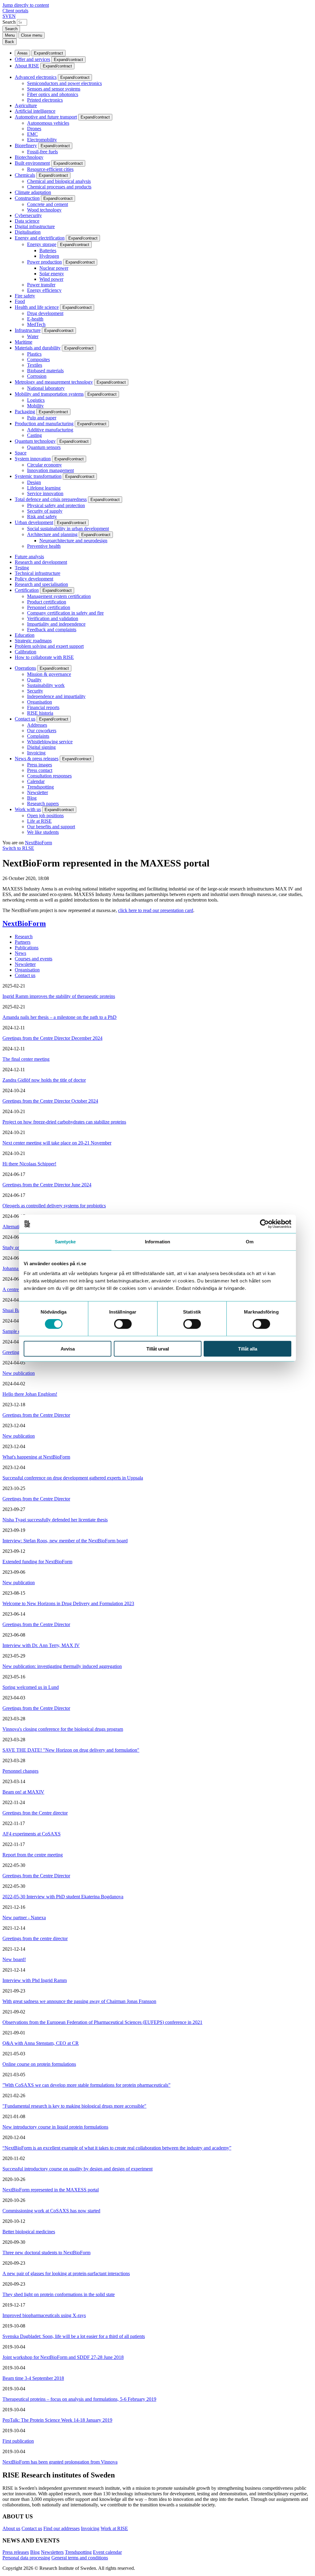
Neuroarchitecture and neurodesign (73, 541)
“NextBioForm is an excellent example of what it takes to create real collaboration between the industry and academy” (117, 2148)
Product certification (47, 602)
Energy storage (42, 244)
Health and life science (37, 307)
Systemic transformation (38, 476)
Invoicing (36, 753)
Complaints (38, 736)
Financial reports (43, 707)
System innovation (33, 459)
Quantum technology (35, 441)
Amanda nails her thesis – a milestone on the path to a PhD (60, 1017)
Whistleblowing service (50, 742)
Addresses (37, 725)
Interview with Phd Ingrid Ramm (35, 1980)
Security (35, 691)
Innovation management (50, 470)
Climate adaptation (33, 192)
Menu (10, 35)
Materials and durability (38, 348)
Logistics (36, 400)
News (20, 953)
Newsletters (52, 2552)
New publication (19, 1373)
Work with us (28, 809)
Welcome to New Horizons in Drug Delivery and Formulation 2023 (68, 1603)
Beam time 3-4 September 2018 (33, 2378)
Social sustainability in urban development (68, 529)
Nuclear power (54, 268)
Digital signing (41, 747)
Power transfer (41, 285)
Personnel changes (20, 1771)
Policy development (34, 579)
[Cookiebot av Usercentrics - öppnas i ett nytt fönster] (264, 1224)
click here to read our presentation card (156, 910)
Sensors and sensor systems (54, 89)
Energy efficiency (44, 290)
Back (10, 42)
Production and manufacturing (44, 424)
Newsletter (38, 792)
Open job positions (45, 816)
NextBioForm (38, 843)
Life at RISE (39, 821)
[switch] (123, 1324)
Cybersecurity (28, 215)
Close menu (32, 35)
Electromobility (42, 140)
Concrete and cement (48, 204)
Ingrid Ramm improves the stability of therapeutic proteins (59, 996)
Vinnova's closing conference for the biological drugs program (63, 1729)
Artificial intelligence (35, 111)
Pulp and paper (42, 418)
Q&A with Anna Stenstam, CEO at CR (41, 2043)
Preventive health (44, 546)
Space (21, 453)
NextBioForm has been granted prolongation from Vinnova (60, 2462)
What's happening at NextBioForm (36, 1457)
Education (25, 635)
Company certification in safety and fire (65, 613)
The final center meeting (26, 1059)
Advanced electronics (36, 77)
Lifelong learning (44, 488)
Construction (27, 198)
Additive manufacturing (50, 430)
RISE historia (40, 713)
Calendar (36, 781)
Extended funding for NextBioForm (37, 1562)
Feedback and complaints (52, 630)
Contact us (25, 719)
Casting (34, 435)
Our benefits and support (51, 827)
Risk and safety (42, 517)
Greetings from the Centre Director (36, 1415)
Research (24, 937)
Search (9, 22)
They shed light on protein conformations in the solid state (59, 2294)
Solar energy (52, 274)
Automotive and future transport (46, 117)
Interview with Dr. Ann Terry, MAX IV (41, 1645)
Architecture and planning (52, 534)
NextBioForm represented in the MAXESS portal (51, 2190)
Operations (25, 668)
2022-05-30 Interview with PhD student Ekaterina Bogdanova (63, 1897)
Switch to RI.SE (18, 848)
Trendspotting (40, 787)
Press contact (40, 770)
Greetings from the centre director (35, 1938)
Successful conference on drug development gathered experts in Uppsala (73, 1478)
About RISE (27, 66)
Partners (23, 942)
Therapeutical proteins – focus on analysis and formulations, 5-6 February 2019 (79, 2399)
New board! (14, 1959)
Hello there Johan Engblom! (30, 1394)
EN (12, 16)
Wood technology (44, 210)
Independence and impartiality (56, 696)
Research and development (41, 562)
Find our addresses (62, 2528)
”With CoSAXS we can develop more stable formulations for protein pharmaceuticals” (86, 2085)
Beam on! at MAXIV (23, 1792)
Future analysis (29, 557)
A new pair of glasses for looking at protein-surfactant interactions (66, 2273)
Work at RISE (114, 2528)
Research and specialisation (41, 584)
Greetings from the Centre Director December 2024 (52, 1038)
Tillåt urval (158, 1349)
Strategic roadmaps (33, 641)
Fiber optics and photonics (53, 94)
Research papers (43, 803)
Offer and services (32, 59)
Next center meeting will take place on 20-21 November (57, 1143)
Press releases (16, 2552)
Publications (27, 948)
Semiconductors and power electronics (64, 83)
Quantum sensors (44, 447)
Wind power (51, 279)
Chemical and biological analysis (59, 181)
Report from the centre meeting (33, 1855)
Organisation (40, 702)
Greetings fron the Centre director (35, 1813)
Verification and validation (53, 618)
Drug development (45, 313)
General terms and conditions (80, 2558)
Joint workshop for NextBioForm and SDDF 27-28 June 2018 (63, 2357)
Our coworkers (42, 731)
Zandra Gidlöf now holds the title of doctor (44, 1080)
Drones (34, 129)
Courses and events (34, 959)
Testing (22, 568)
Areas (22, 53)
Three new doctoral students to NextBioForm (46, 2253)
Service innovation (45, 493)
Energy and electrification (40, 238)
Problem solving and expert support (49, 646)
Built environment (32, 163)
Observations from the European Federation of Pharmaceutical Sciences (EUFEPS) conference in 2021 (102, 2022)
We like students (43, 832)
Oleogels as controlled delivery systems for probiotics (54, 1206)
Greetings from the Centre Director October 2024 (50, 1101)
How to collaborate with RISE (44, 657)
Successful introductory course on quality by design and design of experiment (78, 2169)
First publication (18, 2441)
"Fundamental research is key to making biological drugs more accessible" (74, 2106)
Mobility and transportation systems (49, 394)
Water (33, 336)
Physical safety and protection (56, 505)
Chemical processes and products (59, 187)
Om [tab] (250, 1242)
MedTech (36, 324)
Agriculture (26, 105)
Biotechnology (29, 157)
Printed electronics (45, 100)
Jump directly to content (26, 5)
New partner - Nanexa (24, 1918)
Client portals (15, 11)
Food (20, 301)
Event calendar (107, 2552)
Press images (40, 765)
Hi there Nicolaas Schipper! (29, 1164)
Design (34, 482)
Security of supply (45, 511)
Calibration (26, 652)
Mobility (35, 406)
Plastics (34, 354)
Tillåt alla (248, 1349)
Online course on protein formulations (39, 2064)
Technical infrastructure (38, 573)
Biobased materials (45, 371)
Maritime (24, 342)
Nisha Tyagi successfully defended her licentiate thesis (55, 1520)
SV (6, 16)
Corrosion (37, 376)
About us (11, 2528)
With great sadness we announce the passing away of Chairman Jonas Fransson (79, 2001)
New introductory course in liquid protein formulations (55, 2127)
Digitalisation (28, 232)
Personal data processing (26, 2558)
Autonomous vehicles (48, 123)
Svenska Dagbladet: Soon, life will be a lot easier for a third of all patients (74, 2336)
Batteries (48, 250)
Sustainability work (46, 685)
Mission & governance (49, 674)
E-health (35, 319)
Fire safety (25, 296)
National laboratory (46, 388)
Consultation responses (49, 776)
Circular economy (44, 465)
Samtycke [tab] (65, 1242)
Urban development (34, 522)
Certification (27, 590)
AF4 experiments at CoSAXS (32, 1834)
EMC (32, 134)
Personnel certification (49, 607)
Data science (27, 221)
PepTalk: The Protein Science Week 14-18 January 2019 (57, 2420)
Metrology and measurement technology (54, 382)
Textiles (35, 365)
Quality (34, 680)
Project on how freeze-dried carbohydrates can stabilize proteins (64, 1122)
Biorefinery (26, 145)
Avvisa (68, 1349)
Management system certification (59, 596)
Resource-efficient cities (50, 169)
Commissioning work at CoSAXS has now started (51, 2211)
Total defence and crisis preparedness (51, 499)
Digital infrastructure (35, 226)
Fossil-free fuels (42, 152)
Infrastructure (28, 330)
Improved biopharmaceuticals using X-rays (44, 2315)
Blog (32, 798)
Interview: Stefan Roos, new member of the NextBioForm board (65, 1541)
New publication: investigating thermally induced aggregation (62, 1666)
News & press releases (37, 759)
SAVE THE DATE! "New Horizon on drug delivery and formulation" (71, 1750)
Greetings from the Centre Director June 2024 (47, 1185)
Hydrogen (49, 256)
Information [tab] (157, 1242)
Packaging (25, 412)
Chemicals (25, 175)
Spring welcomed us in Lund (31, 1687)
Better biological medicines (29, 2232)
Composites (38, 359)
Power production (44, 262)
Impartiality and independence (56, 624)
